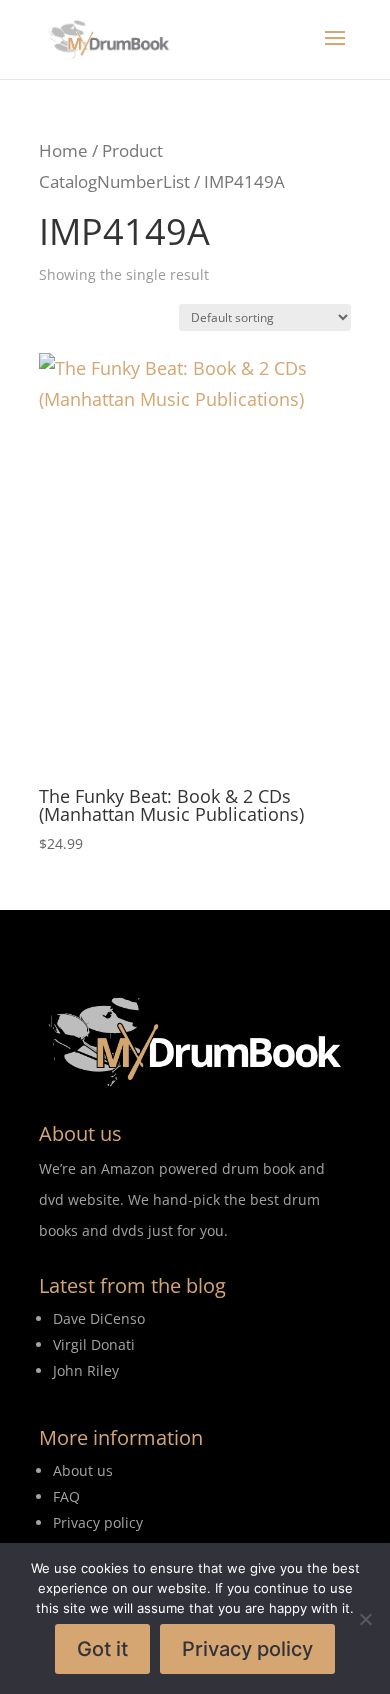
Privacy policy (247, 1649)
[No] (365, 1619)
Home (63, 150)
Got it (102, 1649)
